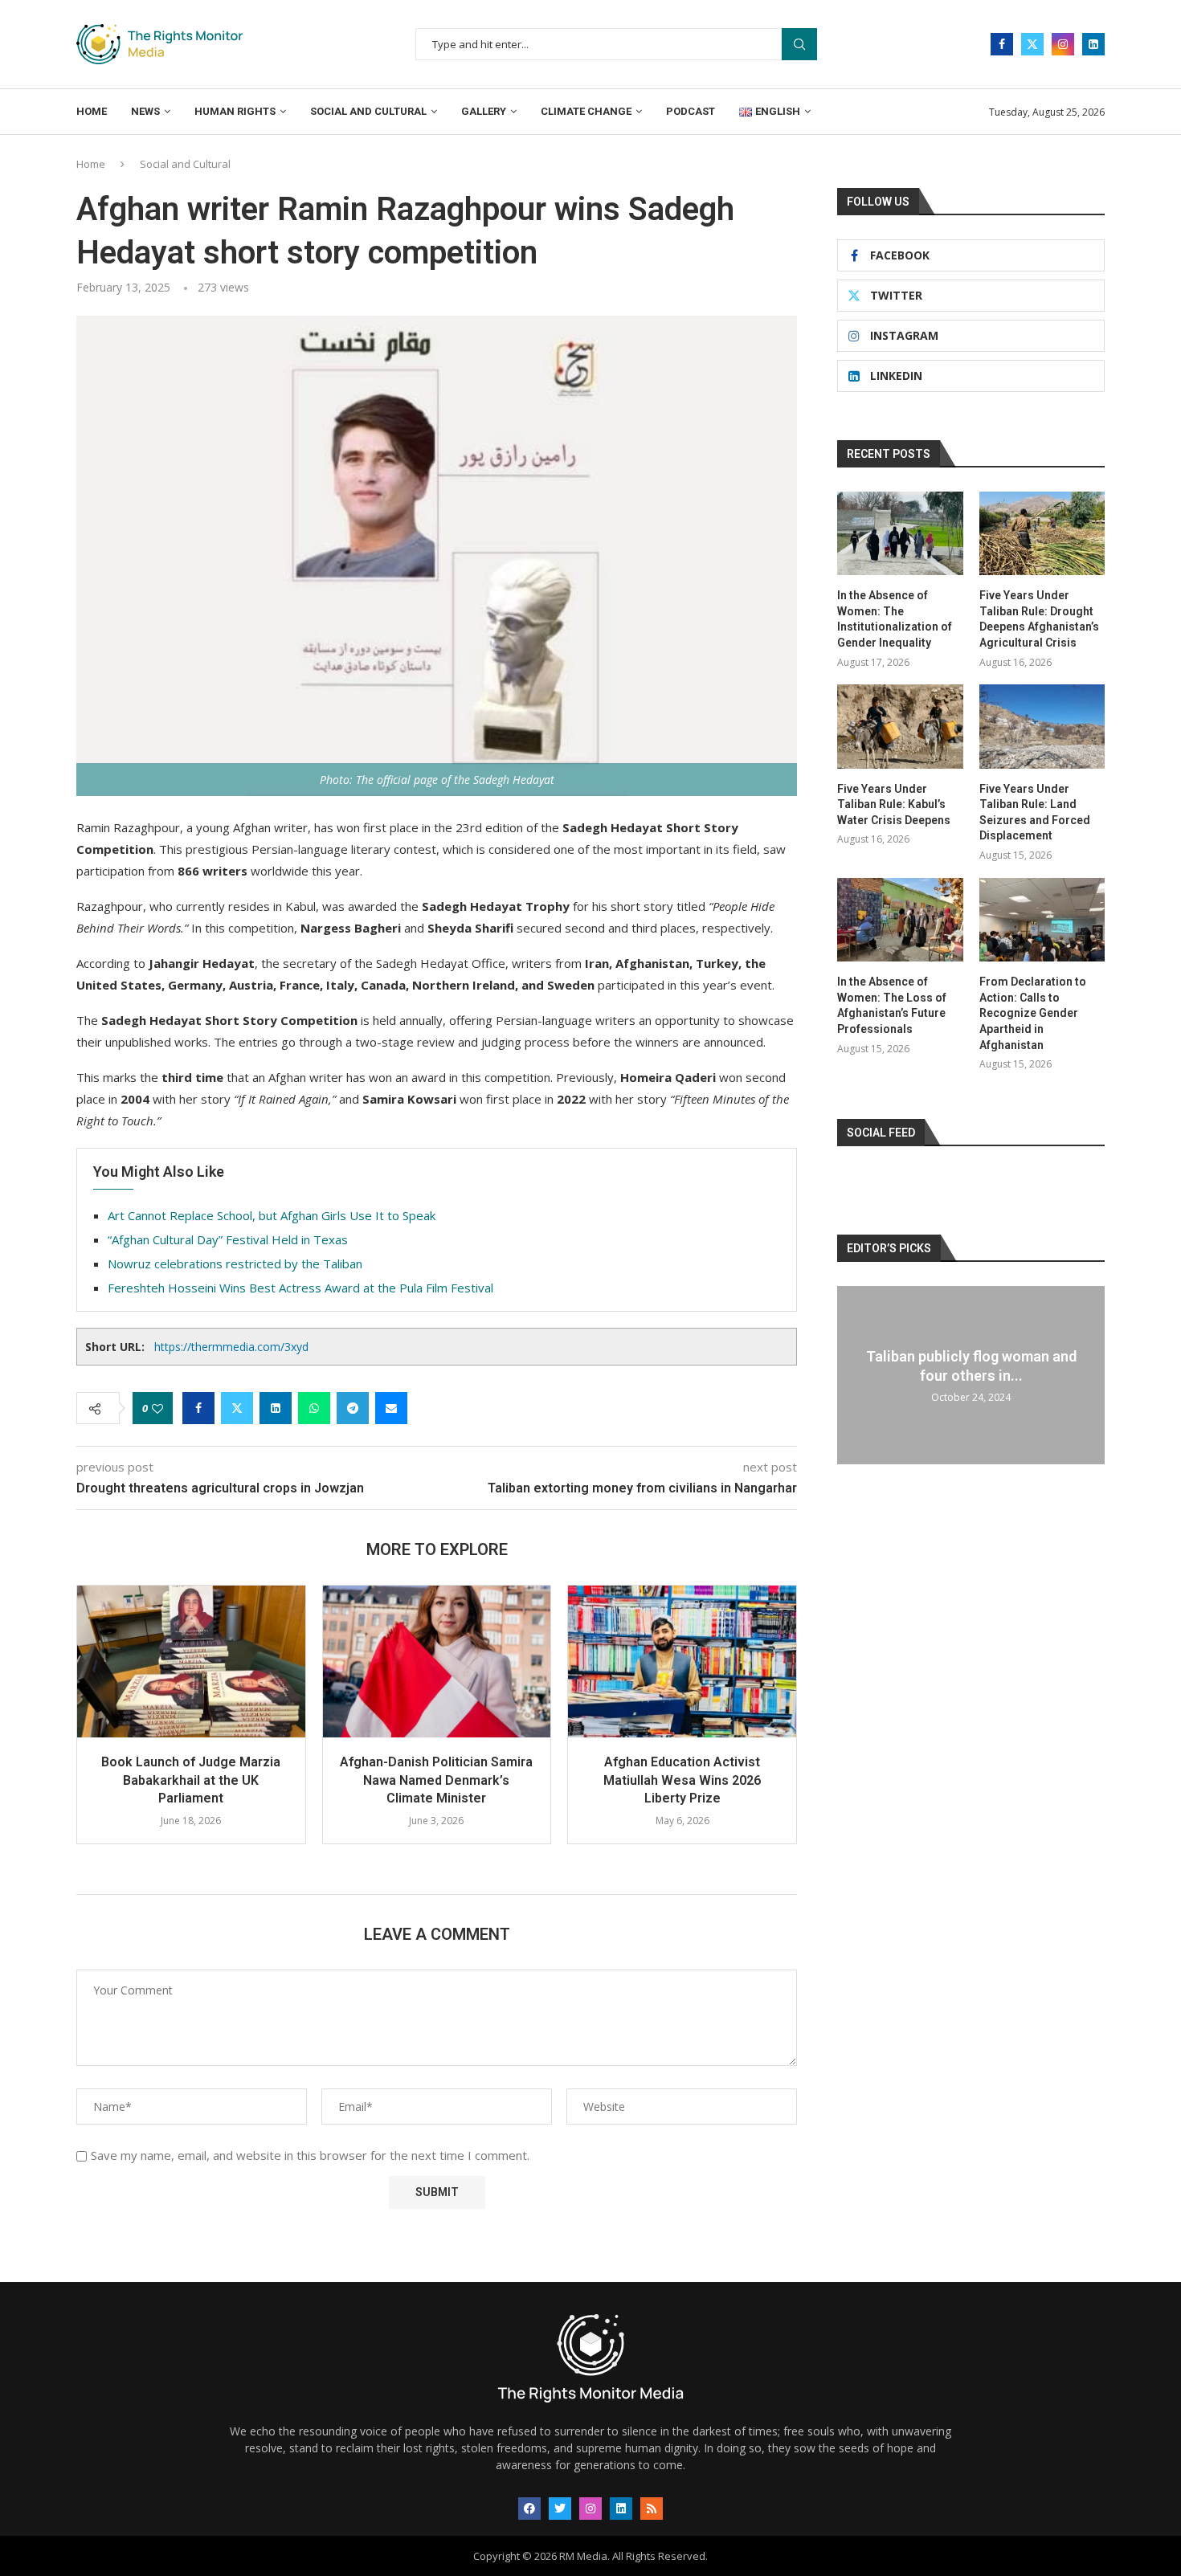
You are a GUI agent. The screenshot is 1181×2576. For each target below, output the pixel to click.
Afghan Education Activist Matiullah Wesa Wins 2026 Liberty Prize (682, 1780)
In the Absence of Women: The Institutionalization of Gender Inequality (895, 619)
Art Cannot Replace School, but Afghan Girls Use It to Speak (272, 1215)
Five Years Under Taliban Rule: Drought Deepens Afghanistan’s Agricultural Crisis (1039, 619)
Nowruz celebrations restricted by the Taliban (235, 1264)
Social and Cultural (368, 111)
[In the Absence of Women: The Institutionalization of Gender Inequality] (900, 533)
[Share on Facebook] (198, 1408)
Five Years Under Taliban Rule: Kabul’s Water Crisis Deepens (894, 804)
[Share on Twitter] (237, 1408)
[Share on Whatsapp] (314, 1408)
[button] (98, 1725)
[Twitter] (1032, 44)
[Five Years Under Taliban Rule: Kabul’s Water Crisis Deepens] (900, 726)
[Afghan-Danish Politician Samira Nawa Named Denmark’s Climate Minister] (437, 1662)
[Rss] (652, 2509)
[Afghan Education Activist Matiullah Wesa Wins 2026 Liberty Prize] (682, 1662)
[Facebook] (1002, 44)
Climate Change (586, 111)
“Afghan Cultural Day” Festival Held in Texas (228, 1239)
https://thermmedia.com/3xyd (231, 1347)
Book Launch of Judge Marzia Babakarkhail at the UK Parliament (191, 1780)
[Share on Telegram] (353, 1408)
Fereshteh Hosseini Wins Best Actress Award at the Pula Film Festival (300, 1288)
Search (799, 45)
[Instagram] (1063, 44)
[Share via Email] (391, 1408)
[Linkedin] (1093, 44)
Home (92, 111)
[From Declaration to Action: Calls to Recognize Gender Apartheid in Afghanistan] (1042, 920)
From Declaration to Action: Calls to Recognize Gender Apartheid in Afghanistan (1033, 1013)
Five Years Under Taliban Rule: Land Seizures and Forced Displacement (1035, 812)
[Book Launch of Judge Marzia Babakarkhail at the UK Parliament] (191, 1662)
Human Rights (235, 111)
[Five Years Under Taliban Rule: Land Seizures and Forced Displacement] (1042, 726)
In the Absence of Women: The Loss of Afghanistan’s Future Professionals (892, 1005)
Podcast (691, 111)
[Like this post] (157, 1408)
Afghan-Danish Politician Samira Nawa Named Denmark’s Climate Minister (436, 1780)
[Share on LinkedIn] (276, 1408)
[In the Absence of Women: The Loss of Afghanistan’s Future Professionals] (900, 920)
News (145, 111)
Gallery (484, 111)
